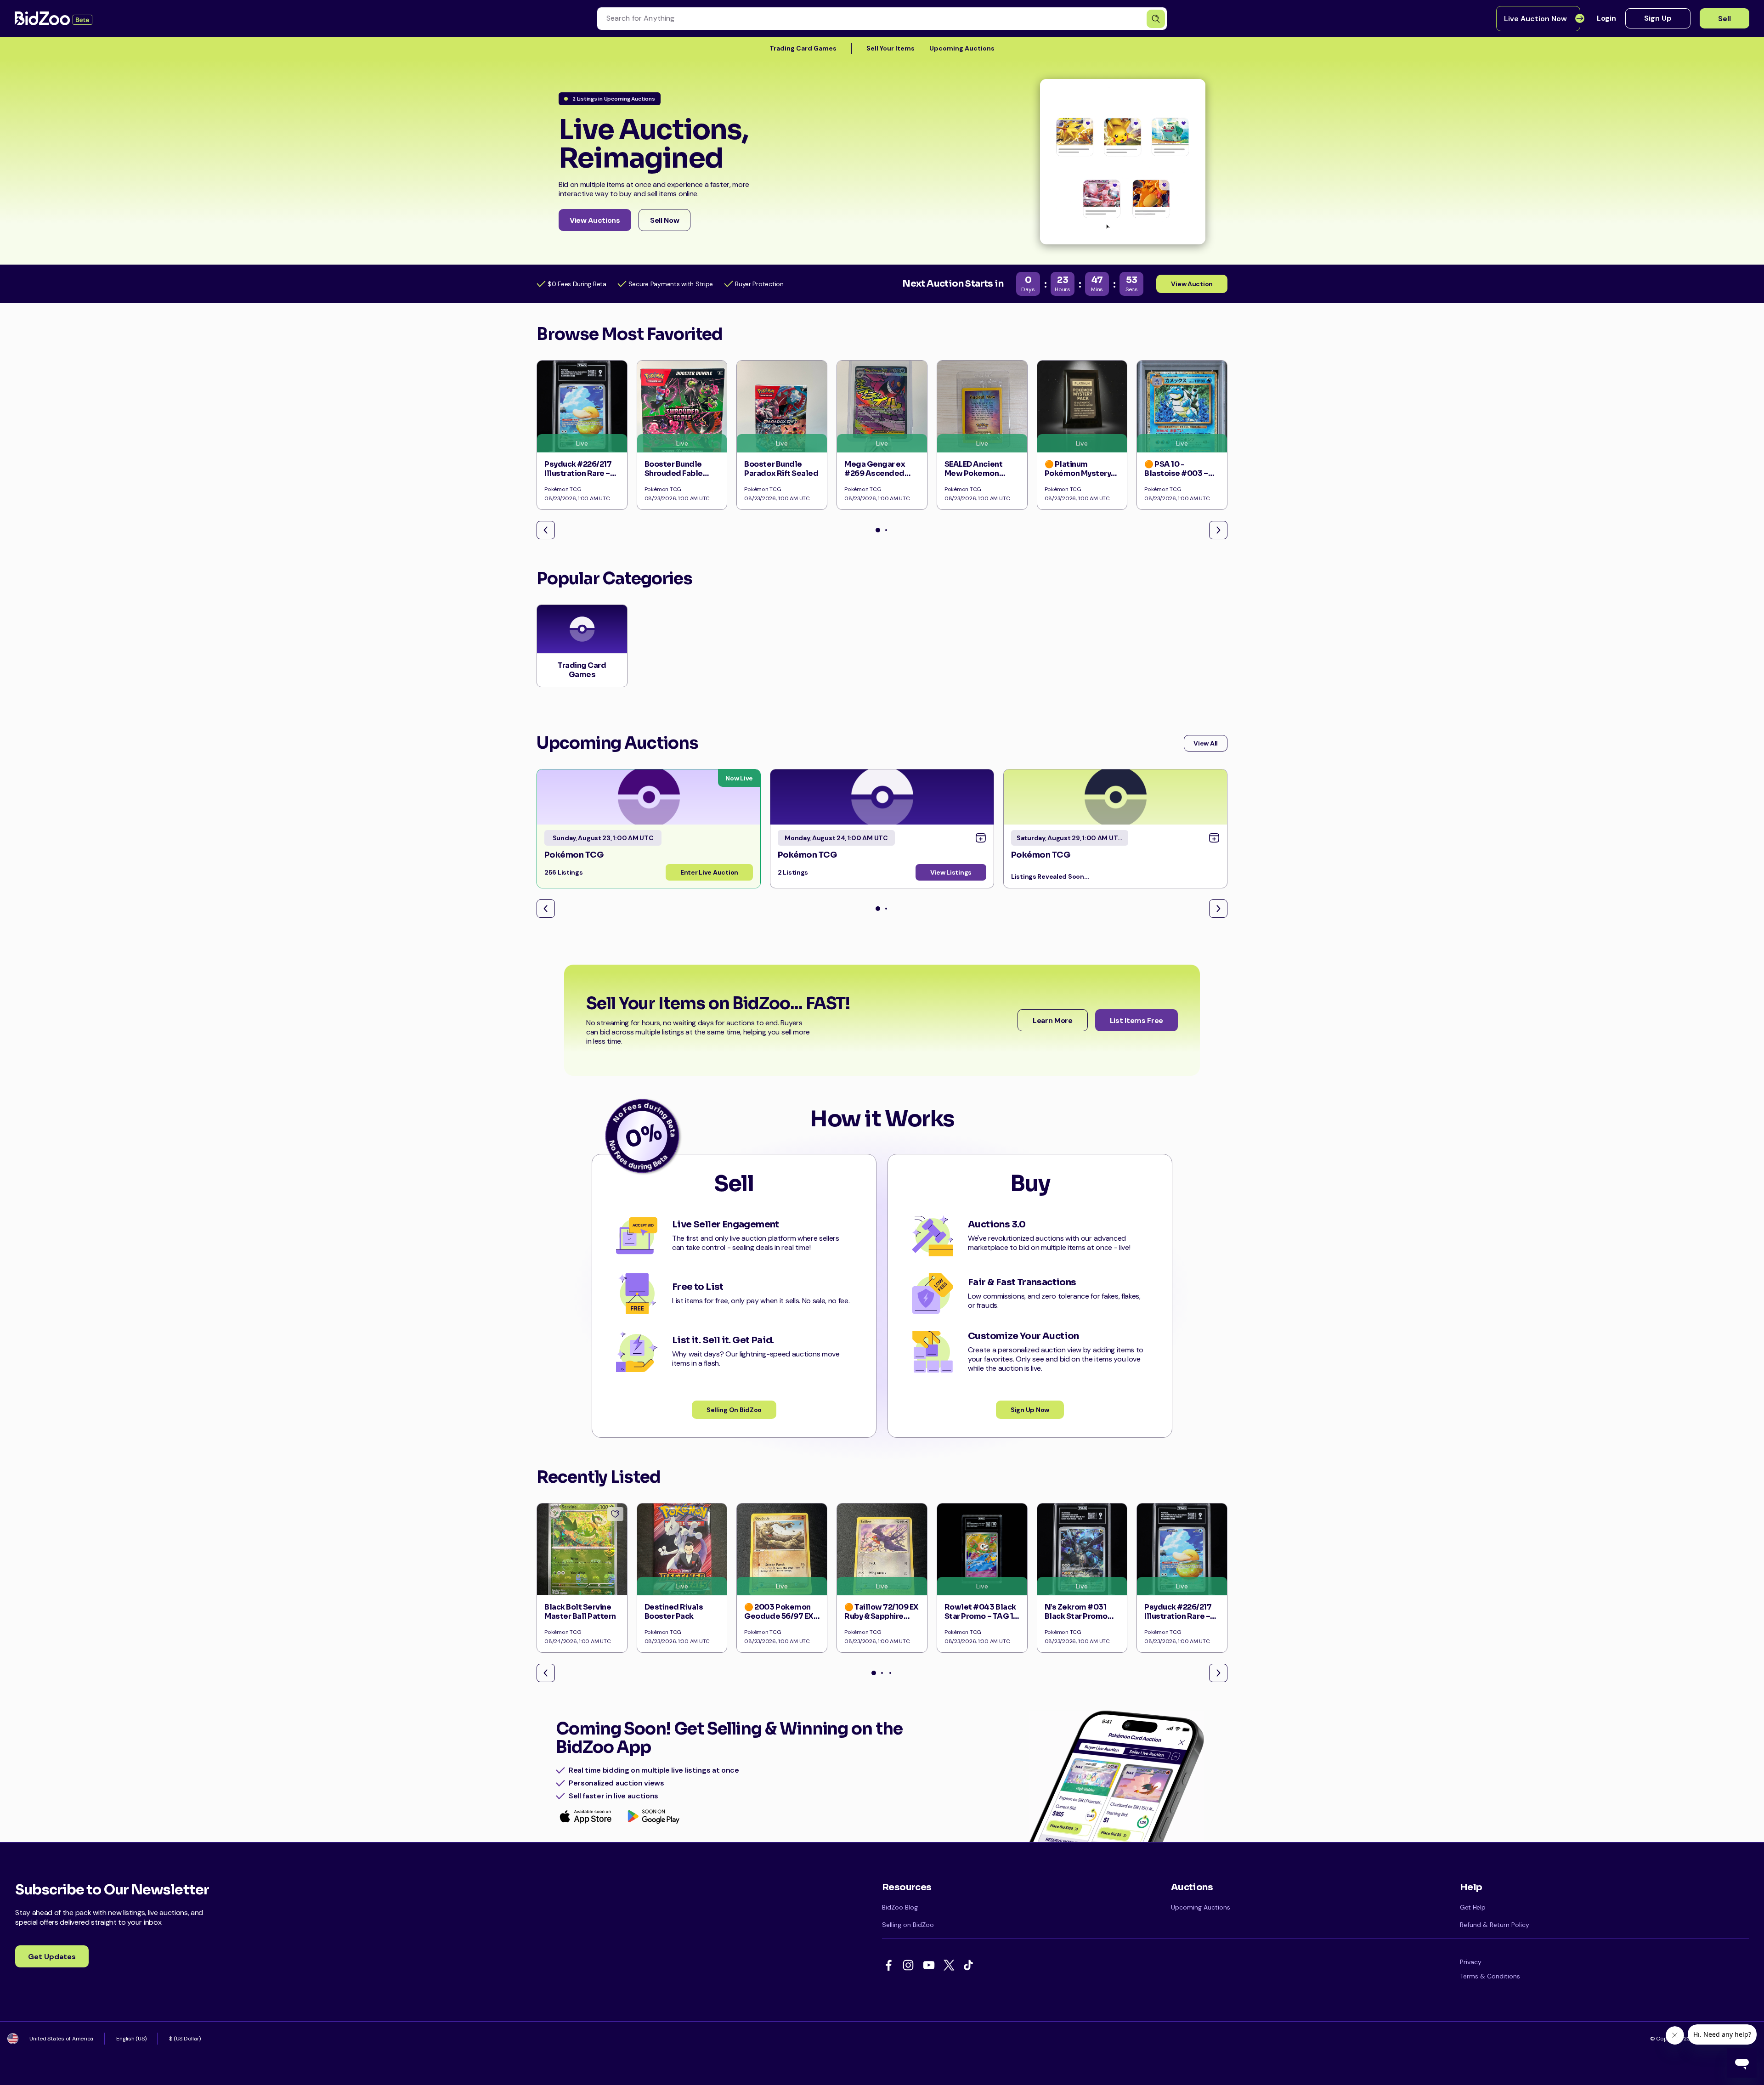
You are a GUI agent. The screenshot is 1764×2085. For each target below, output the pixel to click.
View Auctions (595, 220)
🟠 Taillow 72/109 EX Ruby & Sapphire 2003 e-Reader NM (882, 1616)
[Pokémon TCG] (649, 797)
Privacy (1471, 1962)
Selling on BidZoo (908, 1925)
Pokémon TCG (574, 855)
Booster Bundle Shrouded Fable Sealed (674, 473)
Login (1606, 18)
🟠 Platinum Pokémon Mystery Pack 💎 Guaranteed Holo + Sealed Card (1082, 478)
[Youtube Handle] (930, 1966)
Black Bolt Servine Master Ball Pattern (580, 1612)
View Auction (1192, 284)
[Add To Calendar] (981, 838)
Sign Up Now (1030, 1410)
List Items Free (1136, 1020)
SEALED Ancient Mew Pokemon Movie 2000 (973, 473)
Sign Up (1658, 18)
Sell (1724, 19)
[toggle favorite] (615, 1514)
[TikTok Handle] (970, 1966)
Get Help (1473, 1907)
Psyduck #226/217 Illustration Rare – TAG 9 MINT (578, 473)
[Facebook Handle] (890, 1966)
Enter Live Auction (709, 872)
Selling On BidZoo (734, 1410)
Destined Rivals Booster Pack (674, 1612)
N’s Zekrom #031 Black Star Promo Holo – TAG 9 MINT (1078, 1616)
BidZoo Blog (900, 1907)
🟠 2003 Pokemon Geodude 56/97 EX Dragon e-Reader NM (779, 1621)
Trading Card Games (803, 48)
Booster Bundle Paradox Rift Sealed (781, 469)
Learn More (1053, 1020)
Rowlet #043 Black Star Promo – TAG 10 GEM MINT (981, 1616)
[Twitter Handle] (950, 1966)
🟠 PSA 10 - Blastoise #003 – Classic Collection (1179, 473)
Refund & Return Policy (1495, 1925)
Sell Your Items (890, 48)
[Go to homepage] (54, 18)
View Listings (951, 872)
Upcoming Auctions (962, 48)
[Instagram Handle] (910, 1966)
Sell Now (664, 220)
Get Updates (52, 1957)
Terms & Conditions (1490, 1976)
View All (1206, 743)
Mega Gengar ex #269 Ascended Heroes (875, 473)
